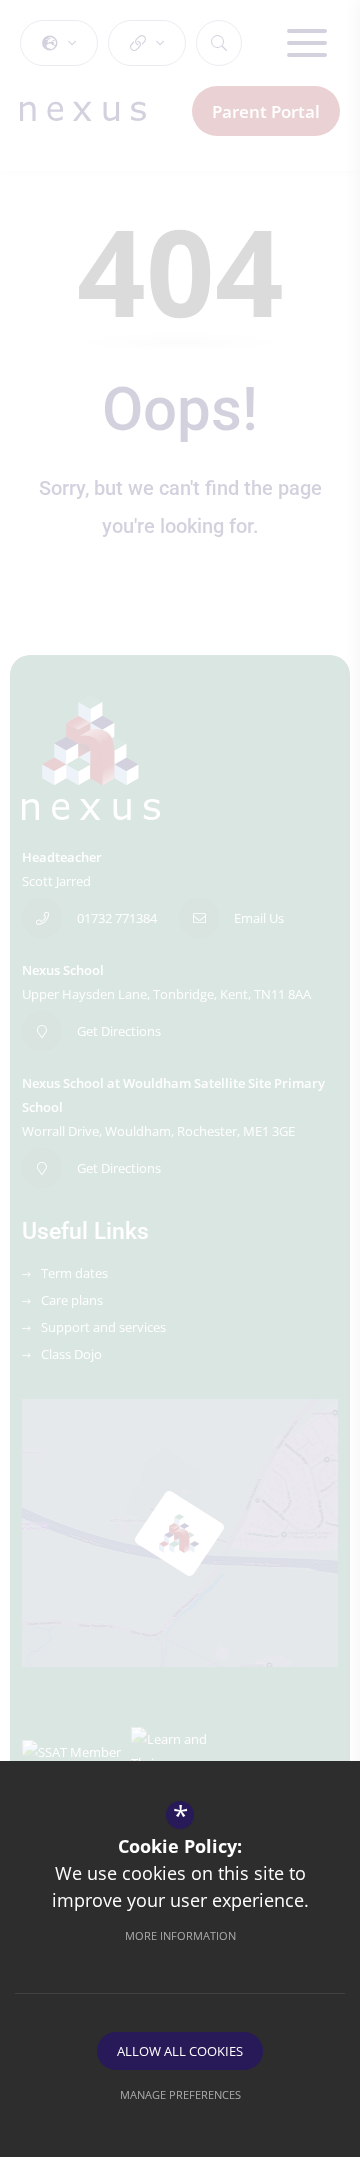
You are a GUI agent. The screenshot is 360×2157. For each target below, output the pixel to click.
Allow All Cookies (180, 2051)
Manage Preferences (180, 2094)
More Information (180, 1935)
